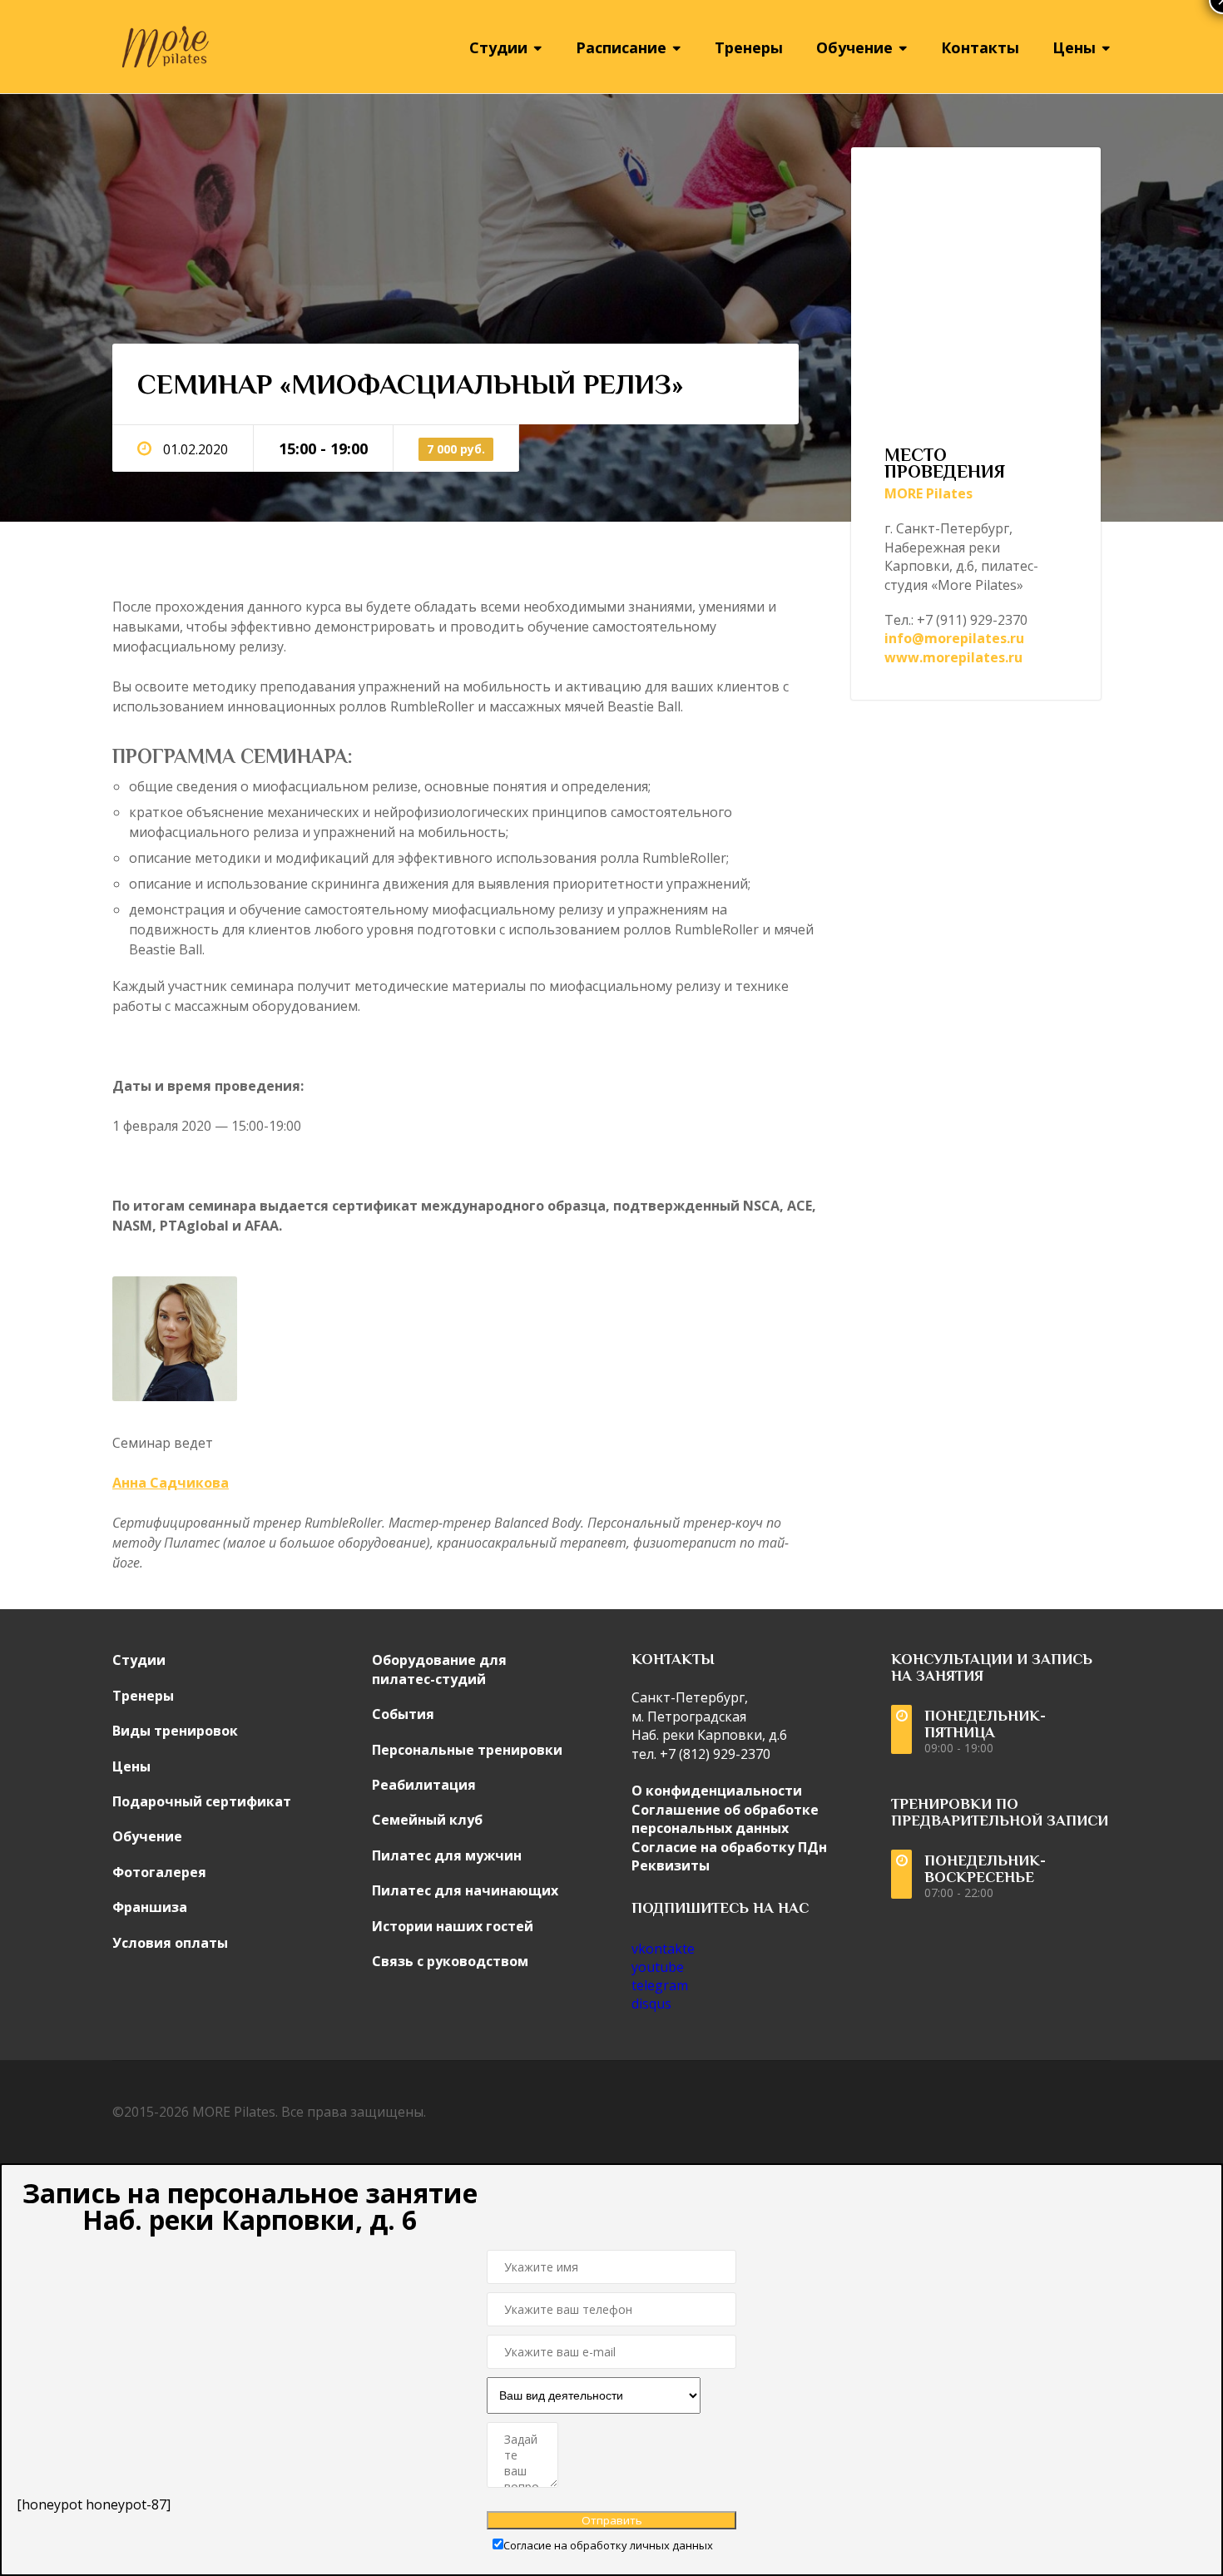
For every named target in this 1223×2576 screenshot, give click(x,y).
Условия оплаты (170, 1943)
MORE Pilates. (235, 2112)
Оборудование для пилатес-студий (439, 1669)
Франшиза (150, 1907)
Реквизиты (671, 1865)
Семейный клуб (427, 1820)
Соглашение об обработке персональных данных (725, 1819)
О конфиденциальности (717, 1791)
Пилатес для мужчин (447, 1855)
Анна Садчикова (171, 1483)
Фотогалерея (159, 1872)
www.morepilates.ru (953, 657)
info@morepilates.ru (954, 638)
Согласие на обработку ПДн (729, 1847)
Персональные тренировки (467, 1750)
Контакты (980, 47)
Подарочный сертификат (202, 1801)
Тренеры (749, 47)
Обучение (147, 1836)
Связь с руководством (450, 1961)
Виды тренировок (175, 1731)
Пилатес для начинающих (465, 1890)
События (403, 1714)
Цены (131, 1766)
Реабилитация (424, 1785)
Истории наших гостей (453, 1926)
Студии (139, 1660)
